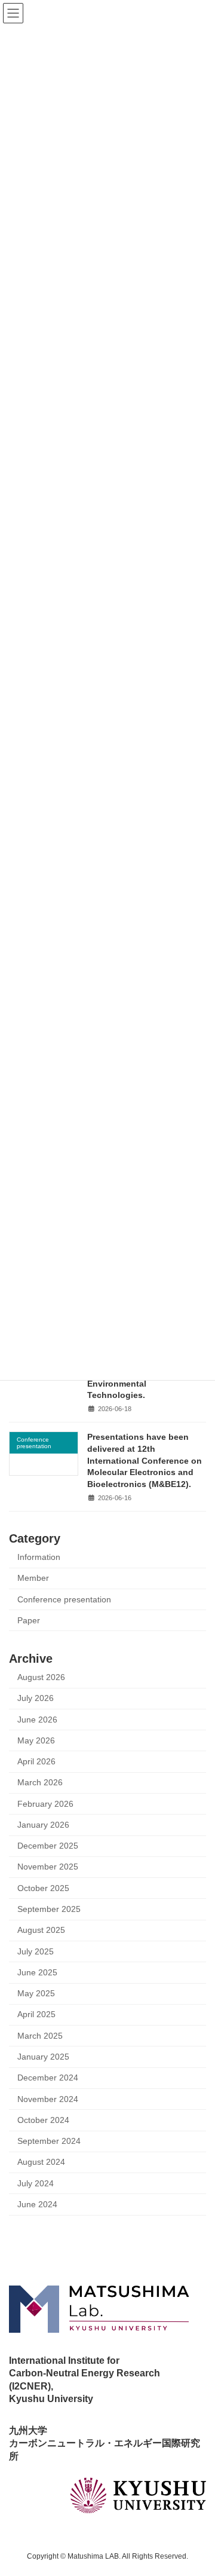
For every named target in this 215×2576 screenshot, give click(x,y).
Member (33, 1578)
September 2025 (49, 1909)
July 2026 (36, 1698)
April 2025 (36, 2014)
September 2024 (49, 2141)
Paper (29, 1621)
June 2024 (37, 2205)
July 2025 (36, 1951)
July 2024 (36, 2184)
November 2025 (48, 1867)
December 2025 (48, 1846)
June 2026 (37, 1719)
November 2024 (48, 2099)
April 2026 (36, 1762)
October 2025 (43, 1888)
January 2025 (43, 2057)
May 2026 (36, 1741)
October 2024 (43, 2120)
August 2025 (41, 1930)
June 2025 (37, 1973)
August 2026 (41, 1677)
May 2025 (36, 1994)
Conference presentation (64, 1599)
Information (39, 1557)
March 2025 (40, 2036)
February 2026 (45, 1803)
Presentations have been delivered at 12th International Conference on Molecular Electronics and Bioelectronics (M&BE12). (145, 1460)
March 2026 (40, 1783)
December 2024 (48, 2078)
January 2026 (43, 1825)
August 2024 (41, 2162)
